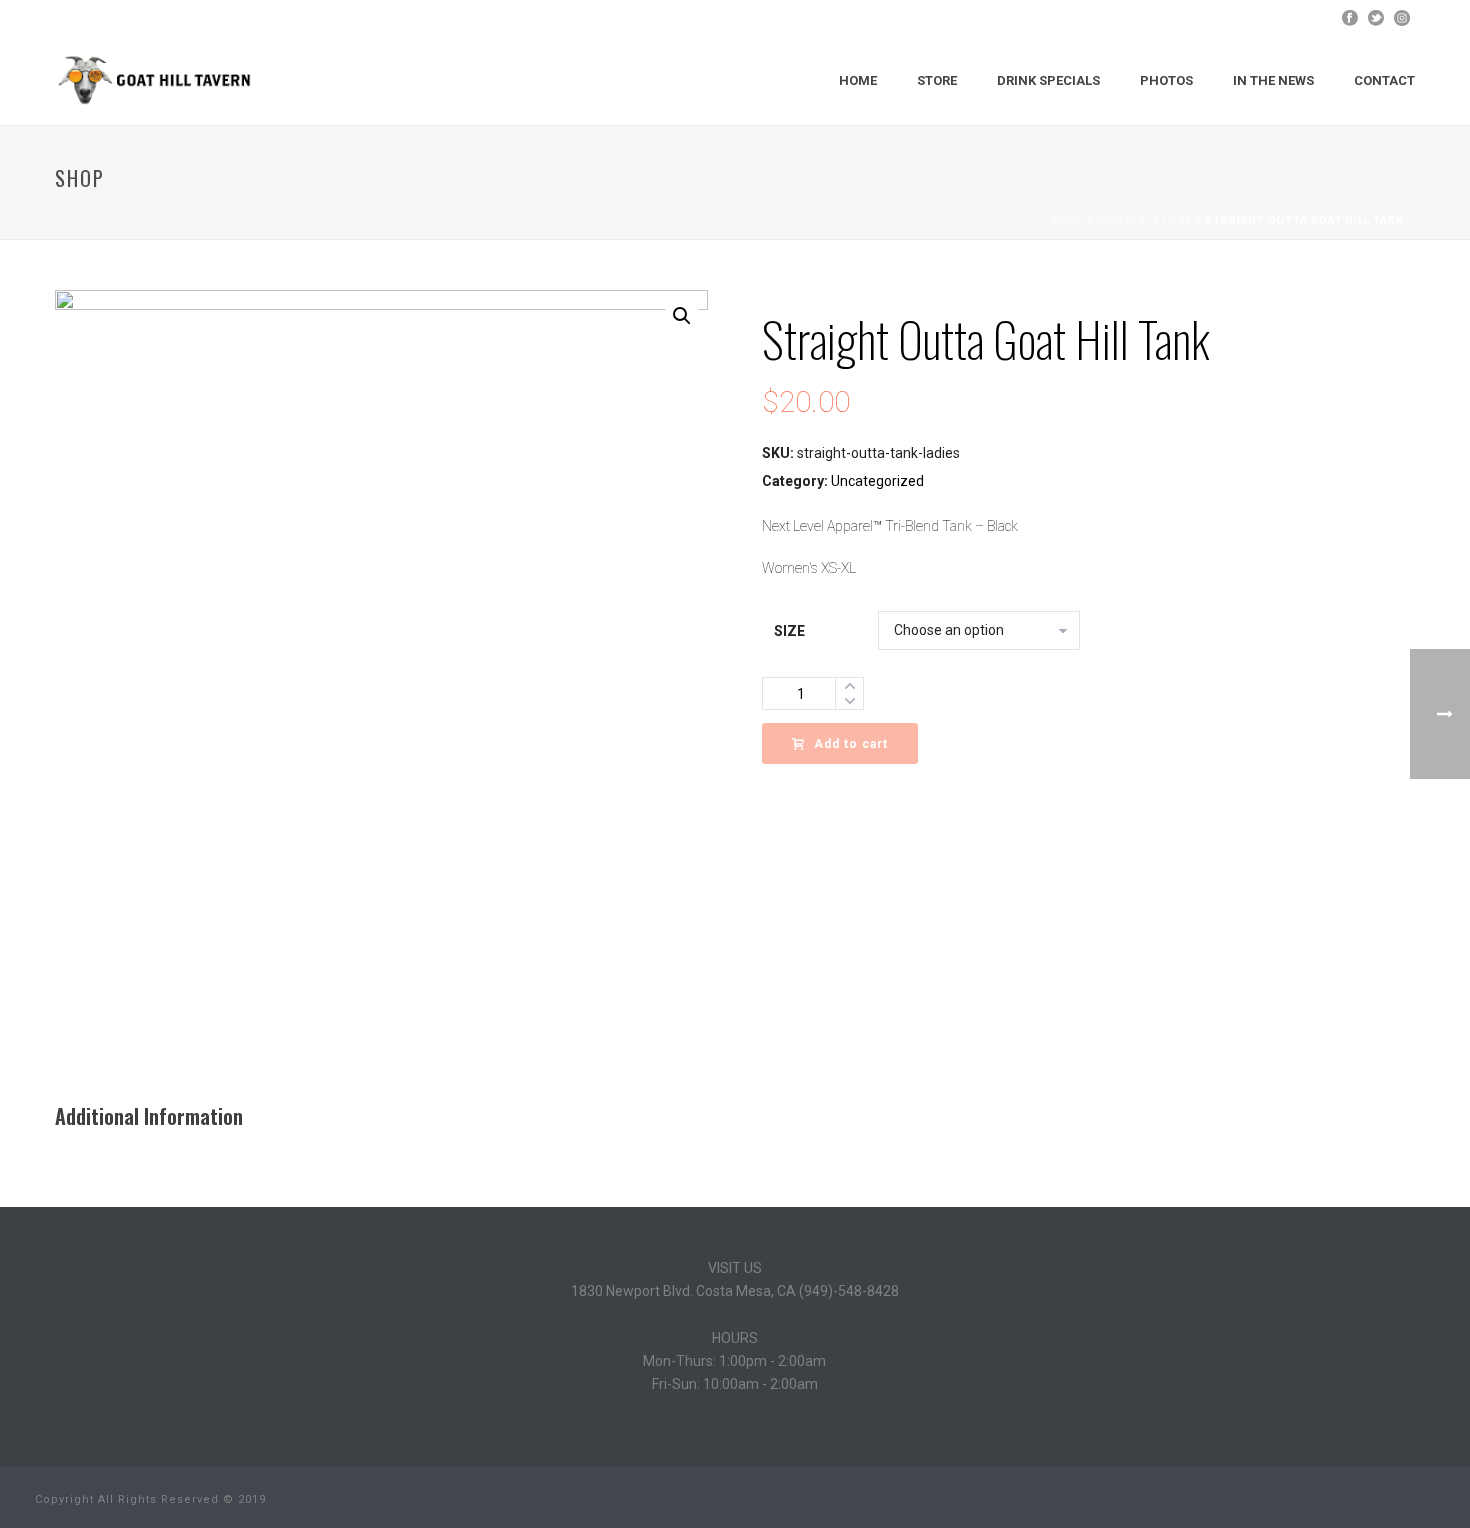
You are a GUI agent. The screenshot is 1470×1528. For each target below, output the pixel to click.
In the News (1273, 80)
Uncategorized (877, 481)
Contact (1384, 80)
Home (858, 80)
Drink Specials (1048, 80)
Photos (1166, 80)
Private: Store (1144, 220)
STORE (937, 80)
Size (789, 631)
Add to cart (851, 744)
